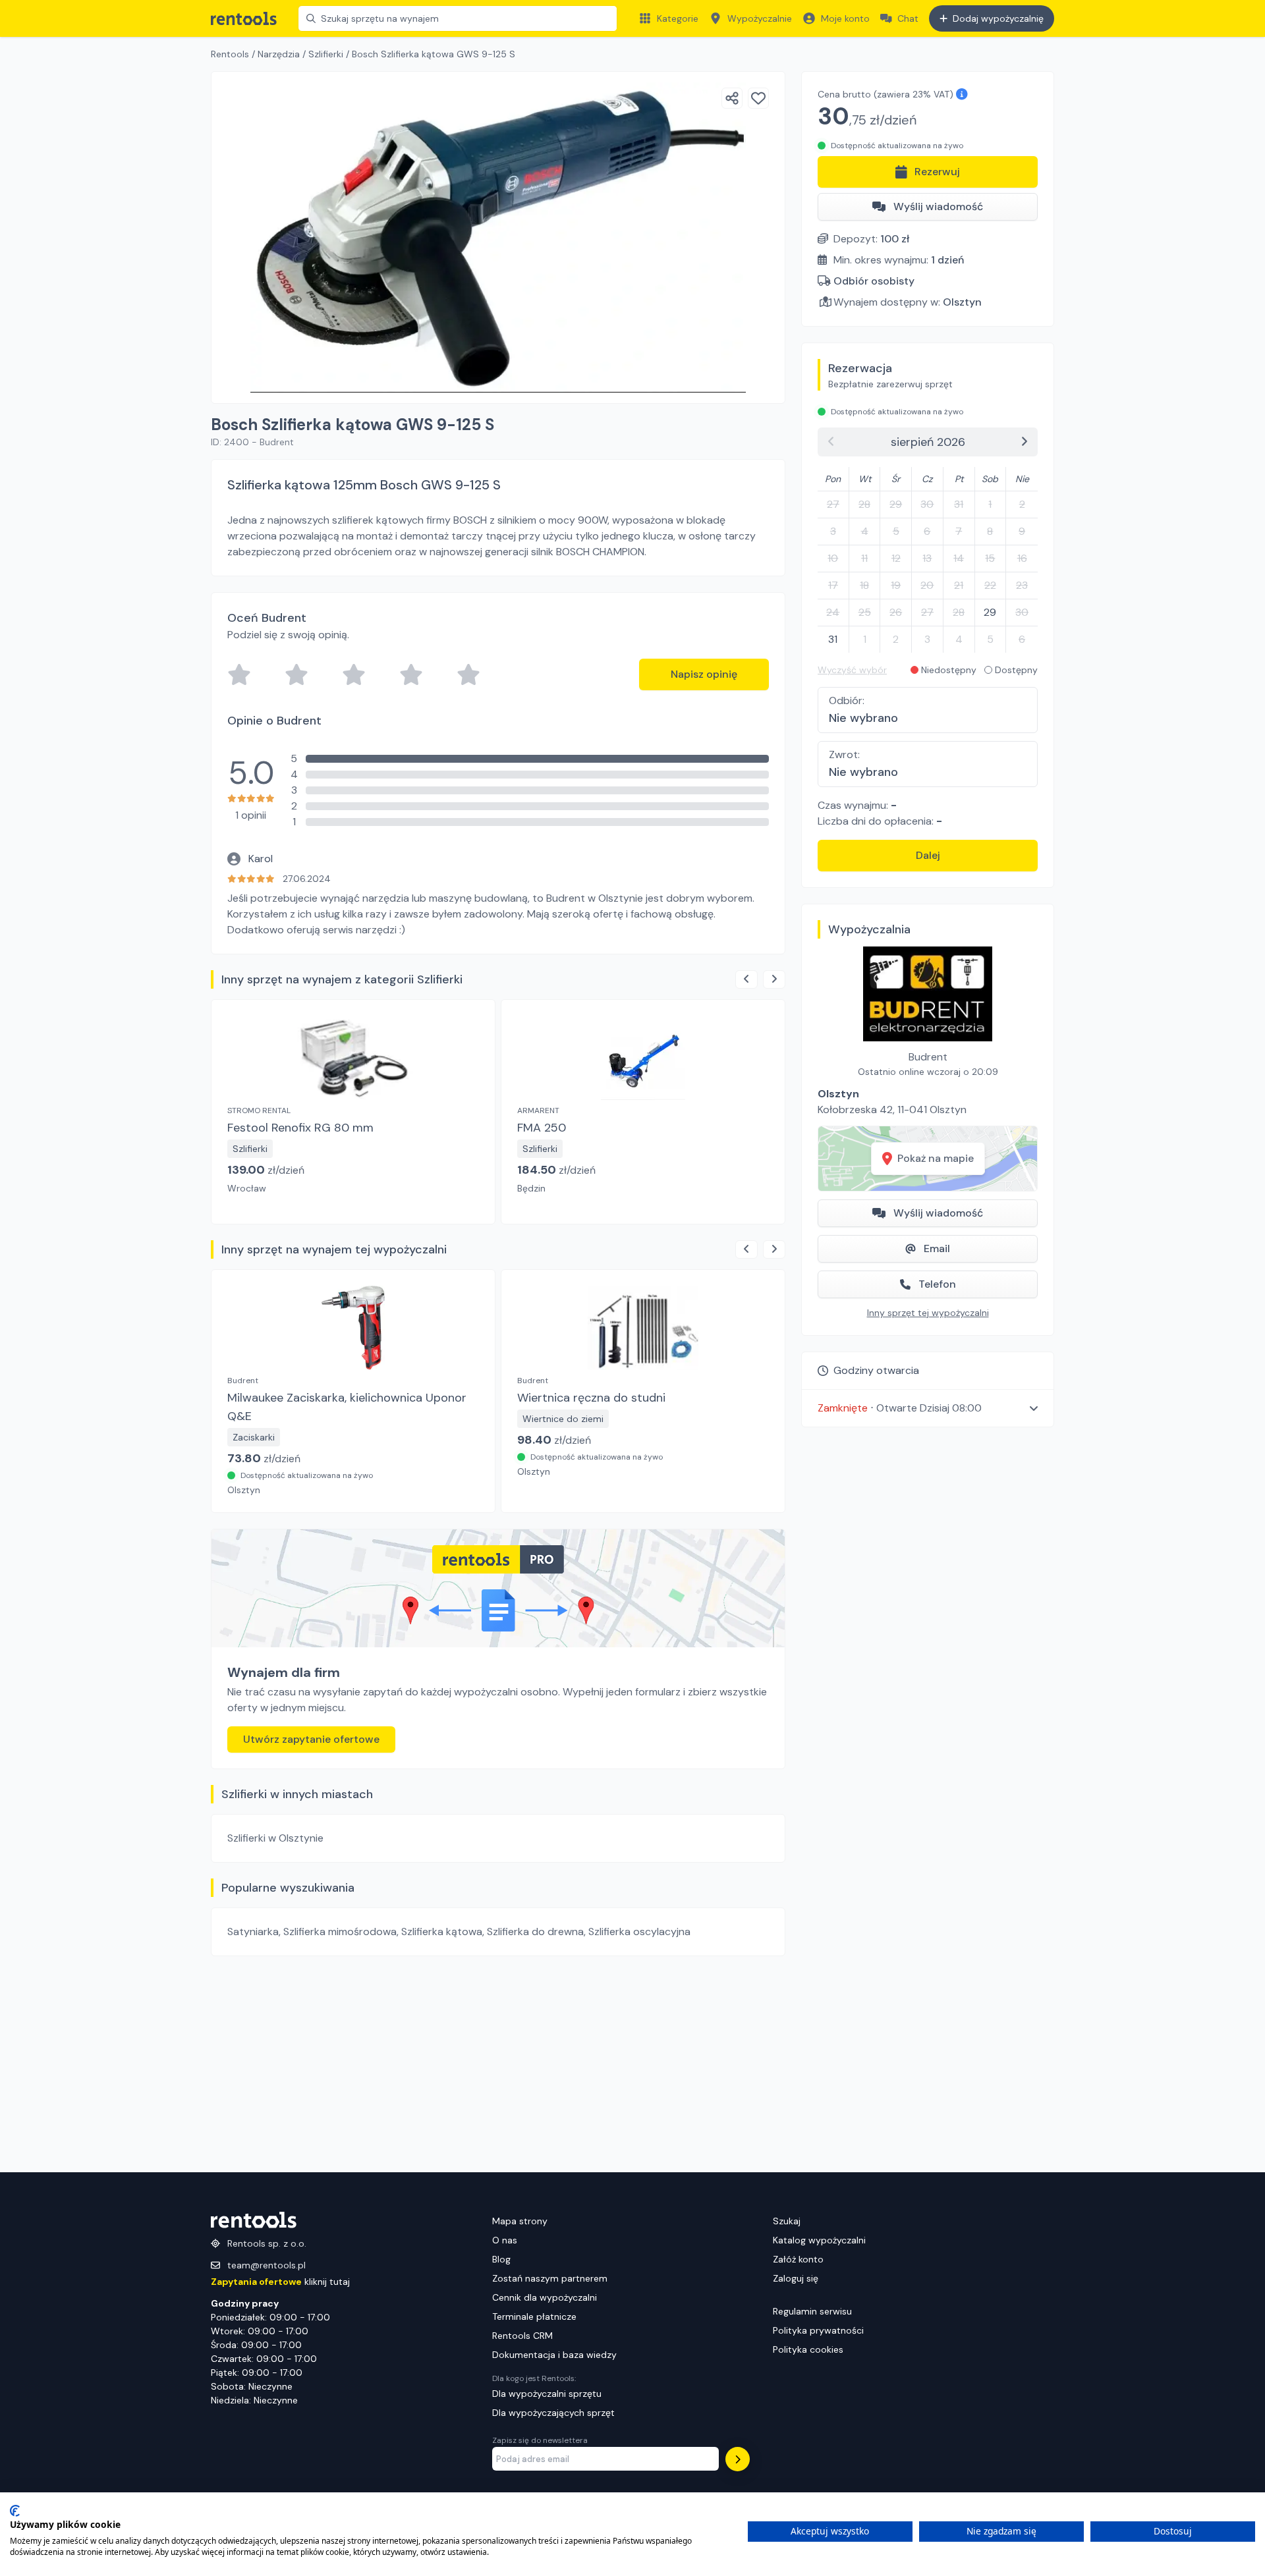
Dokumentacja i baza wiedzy (554, 2355)
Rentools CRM (522, 2336)
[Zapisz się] (738, 2459)
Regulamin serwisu (812, 2311)
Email (937, 1248)
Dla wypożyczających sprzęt (553, 2413)
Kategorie (678, 18)
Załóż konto (798, 2259)
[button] (928, 1408)
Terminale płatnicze (534, 2316)
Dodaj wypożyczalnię (998, 18)
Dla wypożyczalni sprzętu (547, 2394)
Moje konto (845, 18)
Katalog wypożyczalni (819, 2240)
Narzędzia (279, 54)
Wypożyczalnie (760, 18)
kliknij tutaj (280, 2282)
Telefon (937, 1284)
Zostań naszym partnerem (550, 2278)
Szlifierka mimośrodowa (340, 1932)
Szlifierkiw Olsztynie (275, 1838)
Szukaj (787, 2221)
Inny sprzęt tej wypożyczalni (928, 1313)
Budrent (928, 1057)
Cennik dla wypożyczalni (545, 2297)
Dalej (928, 855)
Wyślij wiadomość (938, 206)
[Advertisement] (498, 2064)
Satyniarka (253, 1932)
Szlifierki (326, 54)
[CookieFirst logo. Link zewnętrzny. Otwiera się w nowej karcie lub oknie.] (15, 2511)
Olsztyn (962, 302)
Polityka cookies (808, 2349)
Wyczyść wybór (852, 670)
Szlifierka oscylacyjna (639, 1932)
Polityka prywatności (818, 2330)
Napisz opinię (704, 674)
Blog (501, 2259)
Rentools (230, 54)
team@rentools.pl (267, 2265)
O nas (505, 2240)
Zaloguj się (796, 2278)
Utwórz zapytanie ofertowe (311, 1739)
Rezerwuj (937, 172)
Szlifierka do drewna (535, 1932)
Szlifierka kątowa (442, 1932)
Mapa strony (520, 2221)
